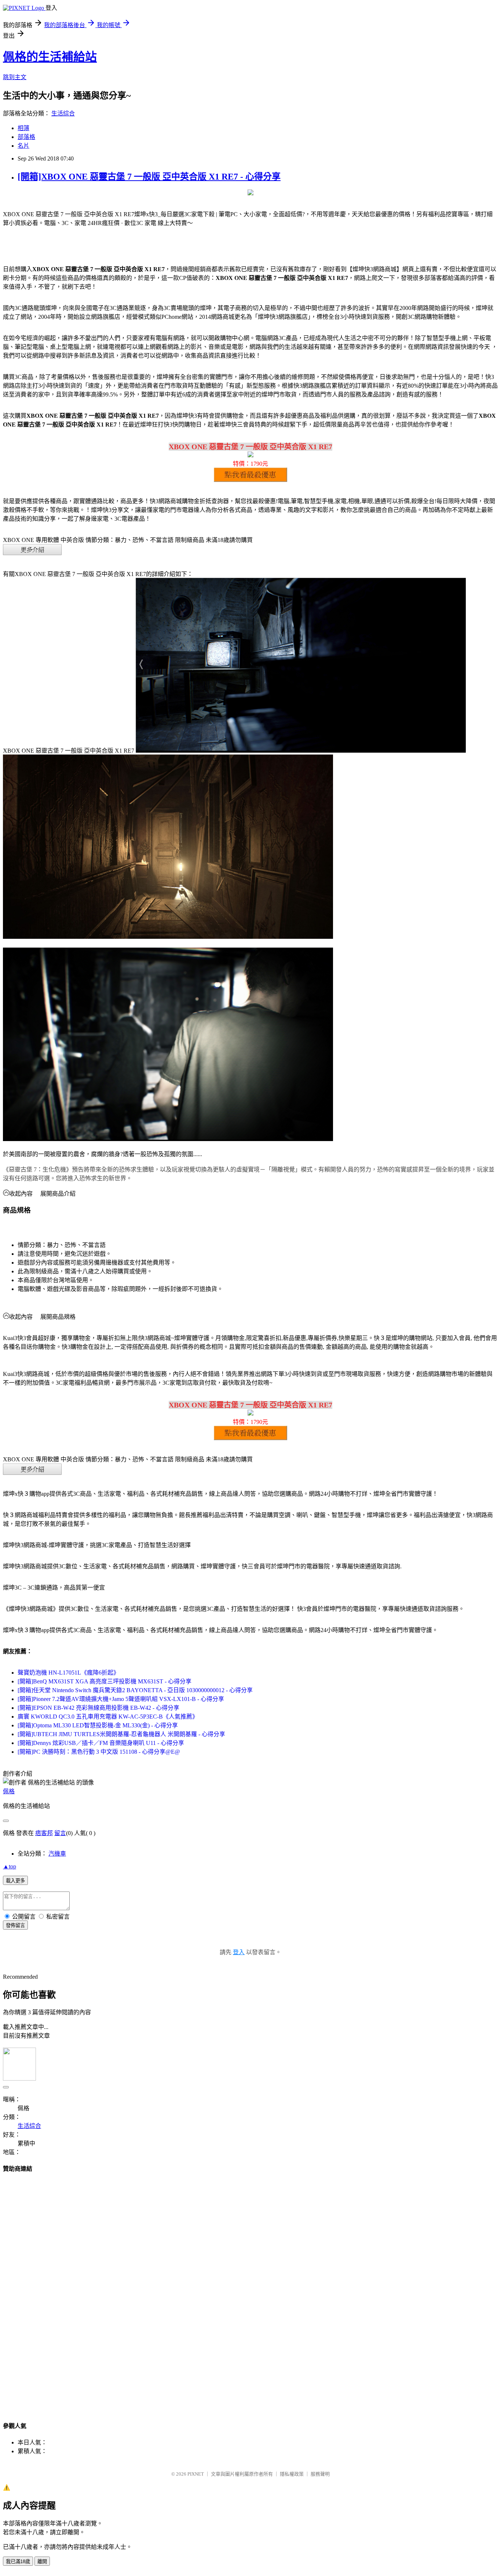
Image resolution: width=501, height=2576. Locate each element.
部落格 (26, 137)
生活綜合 (63, 113)
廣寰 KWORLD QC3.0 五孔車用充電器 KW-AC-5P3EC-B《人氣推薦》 (108, 1717)
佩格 (9, 1791)
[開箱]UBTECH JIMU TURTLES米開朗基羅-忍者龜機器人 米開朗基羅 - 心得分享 (121, 1734)
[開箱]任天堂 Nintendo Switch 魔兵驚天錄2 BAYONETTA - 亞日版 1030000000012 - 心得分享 (135, 1690)
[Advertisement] (251, 2290)
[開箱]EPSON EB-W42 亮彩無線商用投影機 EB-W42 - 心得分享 (98, 1708)
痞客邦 (44, 1833)
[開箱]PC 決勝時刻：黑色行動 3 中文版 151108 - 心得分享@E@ (99, 1752)
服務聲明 (320, 2474)
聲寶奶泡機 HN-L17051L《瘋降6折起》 (68, 1673)
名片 (23, 146)
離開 (42, 2562)
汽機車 (57, 1854)
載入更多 (15, 1881)
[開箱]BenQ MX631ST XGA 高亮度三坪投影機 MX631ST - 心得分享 (105, 1681)
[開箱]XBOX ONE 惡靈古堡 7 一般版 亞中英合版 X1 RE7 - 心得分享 (149, 177)
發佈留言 (15, 1925)
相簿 (23, 128)
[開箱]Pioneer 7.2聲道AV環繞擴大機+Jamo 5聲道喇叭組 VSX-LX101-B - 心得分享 (121, 1699)
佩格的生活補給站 (50, 57)
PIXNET (196, 2474)
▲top (10, 1866)
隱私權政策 (292, 2474)
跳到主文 (15, 77)
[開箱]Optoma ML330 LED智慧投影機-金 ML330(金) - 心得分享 (98, 1725)
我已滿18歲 (18, 2562)
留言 (60, 1833)
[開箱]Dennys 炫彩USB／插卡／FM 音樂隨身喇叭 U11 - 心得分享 (101, 1743)
